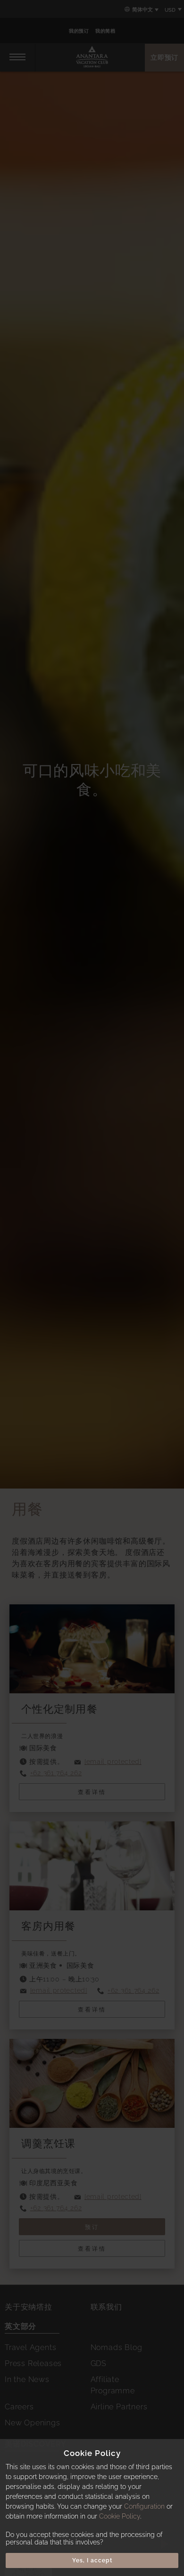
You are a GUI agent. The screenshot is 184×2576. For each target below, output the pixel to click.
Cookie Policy (120, 2516)
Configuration (144, 2506)
